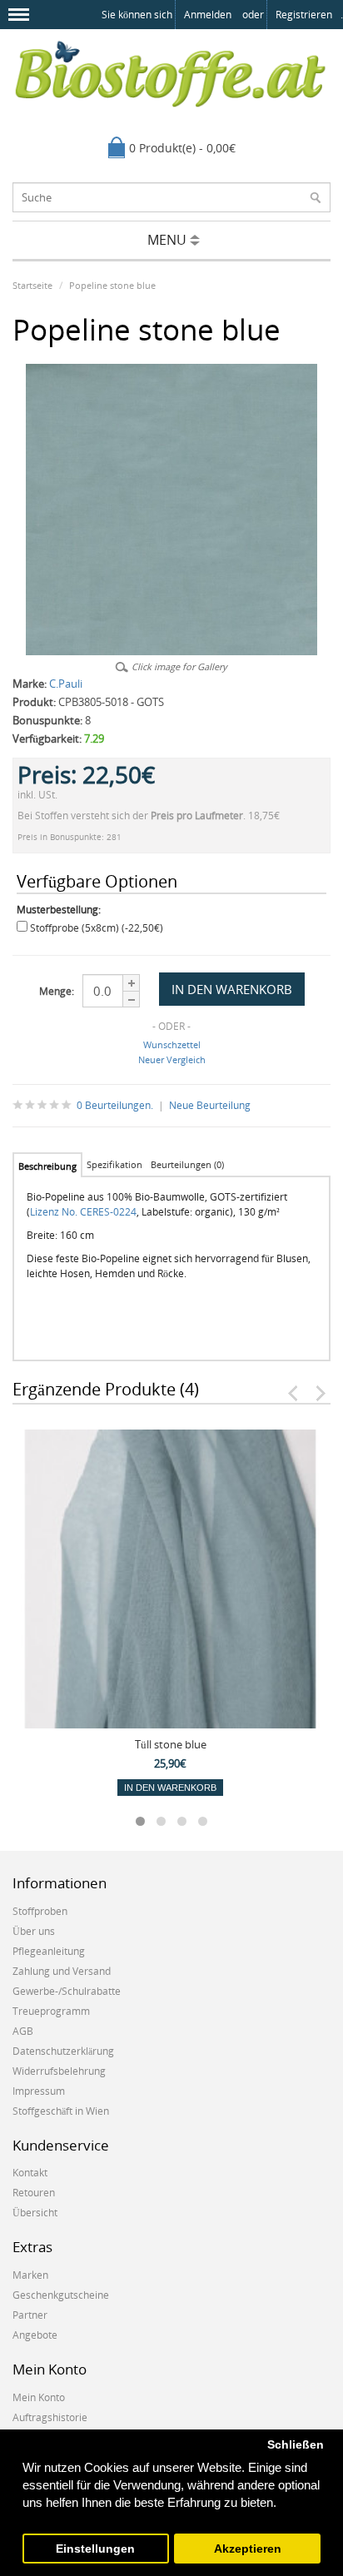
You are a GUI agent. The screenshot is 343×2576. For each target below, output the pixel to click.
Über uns (34, 1931)
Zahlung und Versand (62, 1971)
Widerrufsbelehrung (59, 2071)
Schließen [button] (296, 2445)
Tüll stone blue (171, 1744)
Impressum (39, 2091)
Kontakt (30, 2173)
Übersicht (35, 2213)
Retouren (34, 2193)
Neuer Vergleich (172, 1059)
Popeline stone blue (112, 285)
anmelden (208, 15)
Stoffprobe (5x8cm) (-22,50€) (97, 928)
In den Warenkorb (170, 1788)
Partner (30, 2315)
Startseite (32, 285)
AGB (23, 2031)
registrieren (304, 15)
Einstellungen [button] (95, 2549)
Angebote (35, 2335)
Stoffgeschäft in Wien (61, 2111)
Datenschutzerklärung (63, 2051)
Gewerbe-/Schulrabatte (67, 1991)
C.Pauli (66, 684)
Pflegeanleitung (49, 1951)
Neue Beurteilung (210, 1105)
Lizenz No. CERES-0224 (83, 1212)
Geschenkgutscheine (61, 2295)
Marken (30, 2275)
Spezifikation (114, 1164)
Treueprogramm (51, 2011)
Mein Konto (39, 2397)
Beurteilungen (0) (187, 1164)
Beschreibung (47, 1166)
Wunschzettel (172, 1044)
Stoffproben (40, 1911)
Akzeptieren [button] (248, 2549)
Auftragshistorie (50, 2417)
